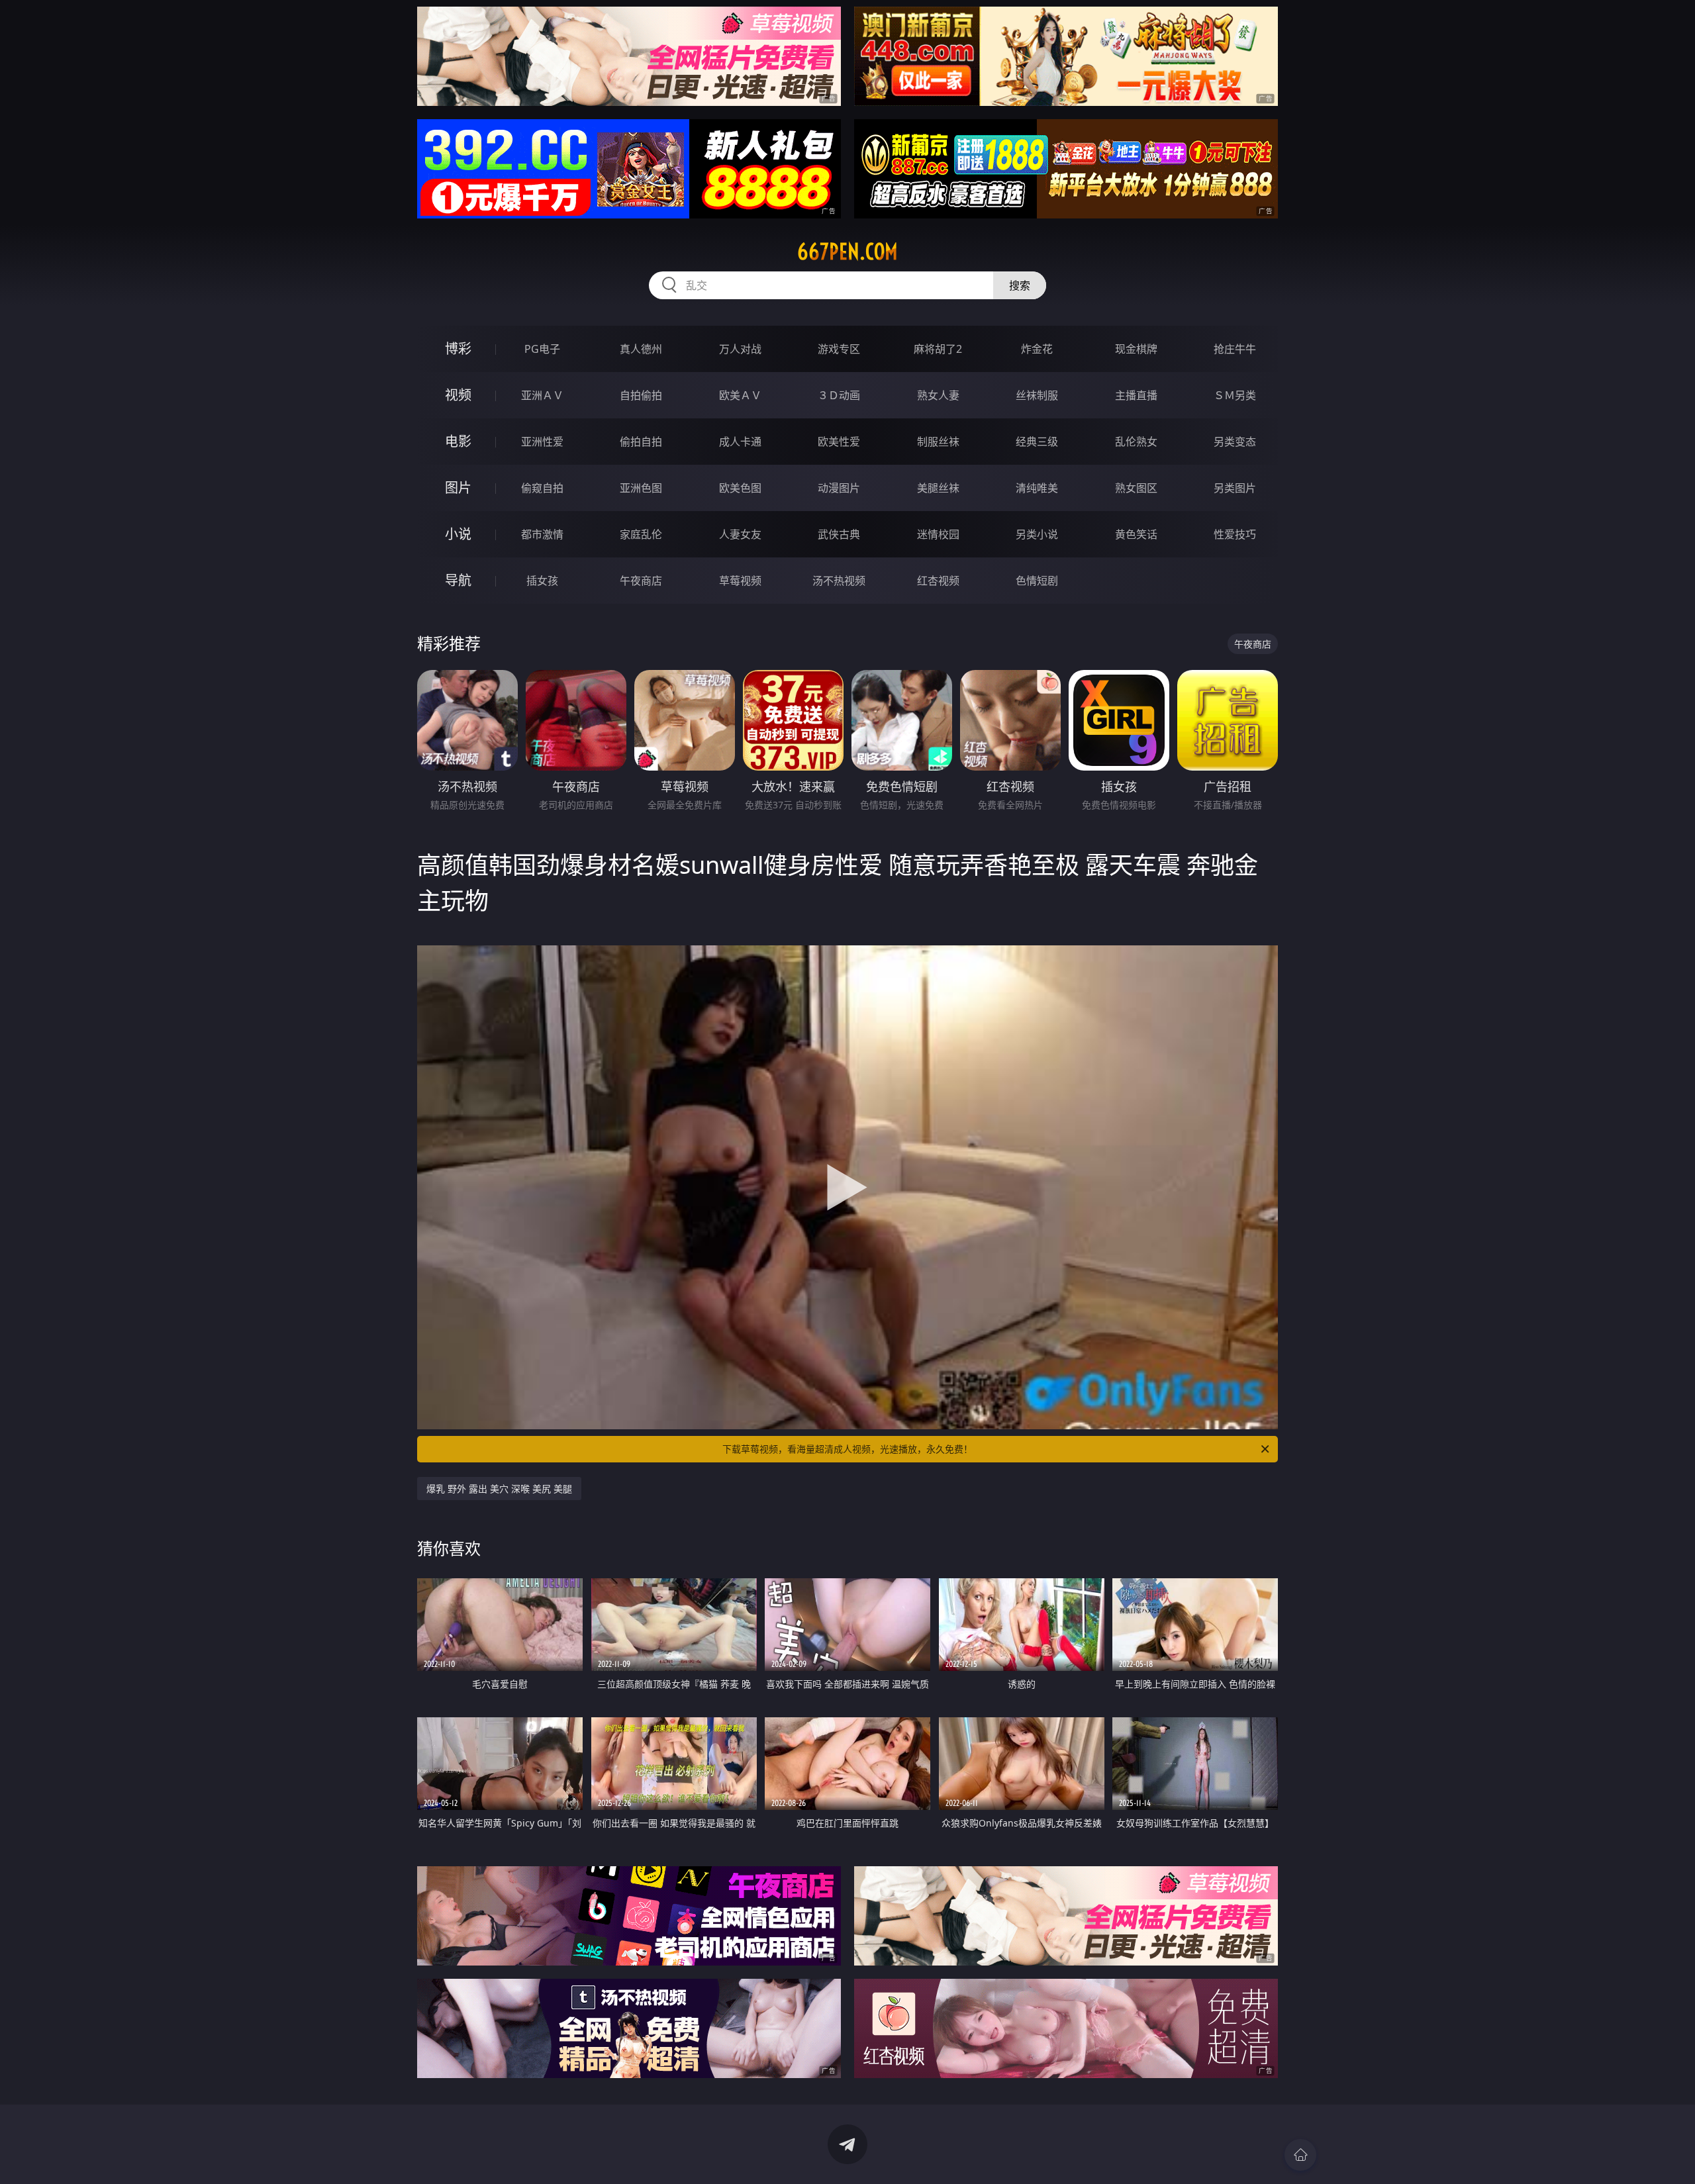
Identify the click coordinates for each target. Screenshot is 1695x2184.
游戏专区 (839, 349)
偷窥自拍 (542, 488)
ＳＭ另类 (1235, 395)
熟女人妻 (938, 395)
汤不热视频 (839, 581)
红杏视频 (938, 581)
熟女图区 (1136, 488)
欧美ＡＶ (740, 395)
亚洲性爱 (542, 442)
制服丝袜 (938, 442)
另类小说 (1037, 534)
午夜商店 (641, 581)
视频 (458, 395)
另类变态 (1235, 442)
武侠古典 (839, 534)
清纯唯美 (1037, 488)
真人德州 (641, 349)
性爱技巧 (1235, 534)
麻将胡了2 (938, 349)
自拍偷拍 (641, 395)
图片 (458, 488)
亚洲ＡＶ (542, 395)
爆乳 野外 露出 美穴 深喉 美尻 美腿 (499, 1489)
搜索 (1020, 285)
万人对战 (740, 349)
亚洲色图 (641, 488)
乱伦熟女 (1136, 442)
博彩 (458, 349)
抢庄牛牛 (1235, 349)
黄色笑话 (1136, 534)
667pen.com (847, 252)
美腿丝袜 (938, 488)
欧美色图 (740, 488)
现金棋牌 (1136, 349)
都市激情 (542, 534)
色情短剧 (1037, 581)
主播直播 (1136, 395)
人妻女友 (740, 534)
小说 (458, 534)
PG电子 (542, 349)
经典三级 (1037, 442)
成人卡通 (740, 442)
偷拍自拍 (641, 442)
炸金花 (1037, 349)
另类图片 (1235, 488)
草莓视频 (740, 581)
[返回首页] (1300, 2155)
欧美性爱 (839, 442)
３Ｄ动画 (839, 395)
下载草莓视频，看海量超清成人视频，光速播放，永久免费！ (847, 1449)
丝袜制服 (1037, 395)
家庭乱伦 (641, 534)
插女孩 (542, 581)
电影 (458, 441)
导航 (458, 580)
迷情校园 (938, 534)
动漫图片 (839, 488)
